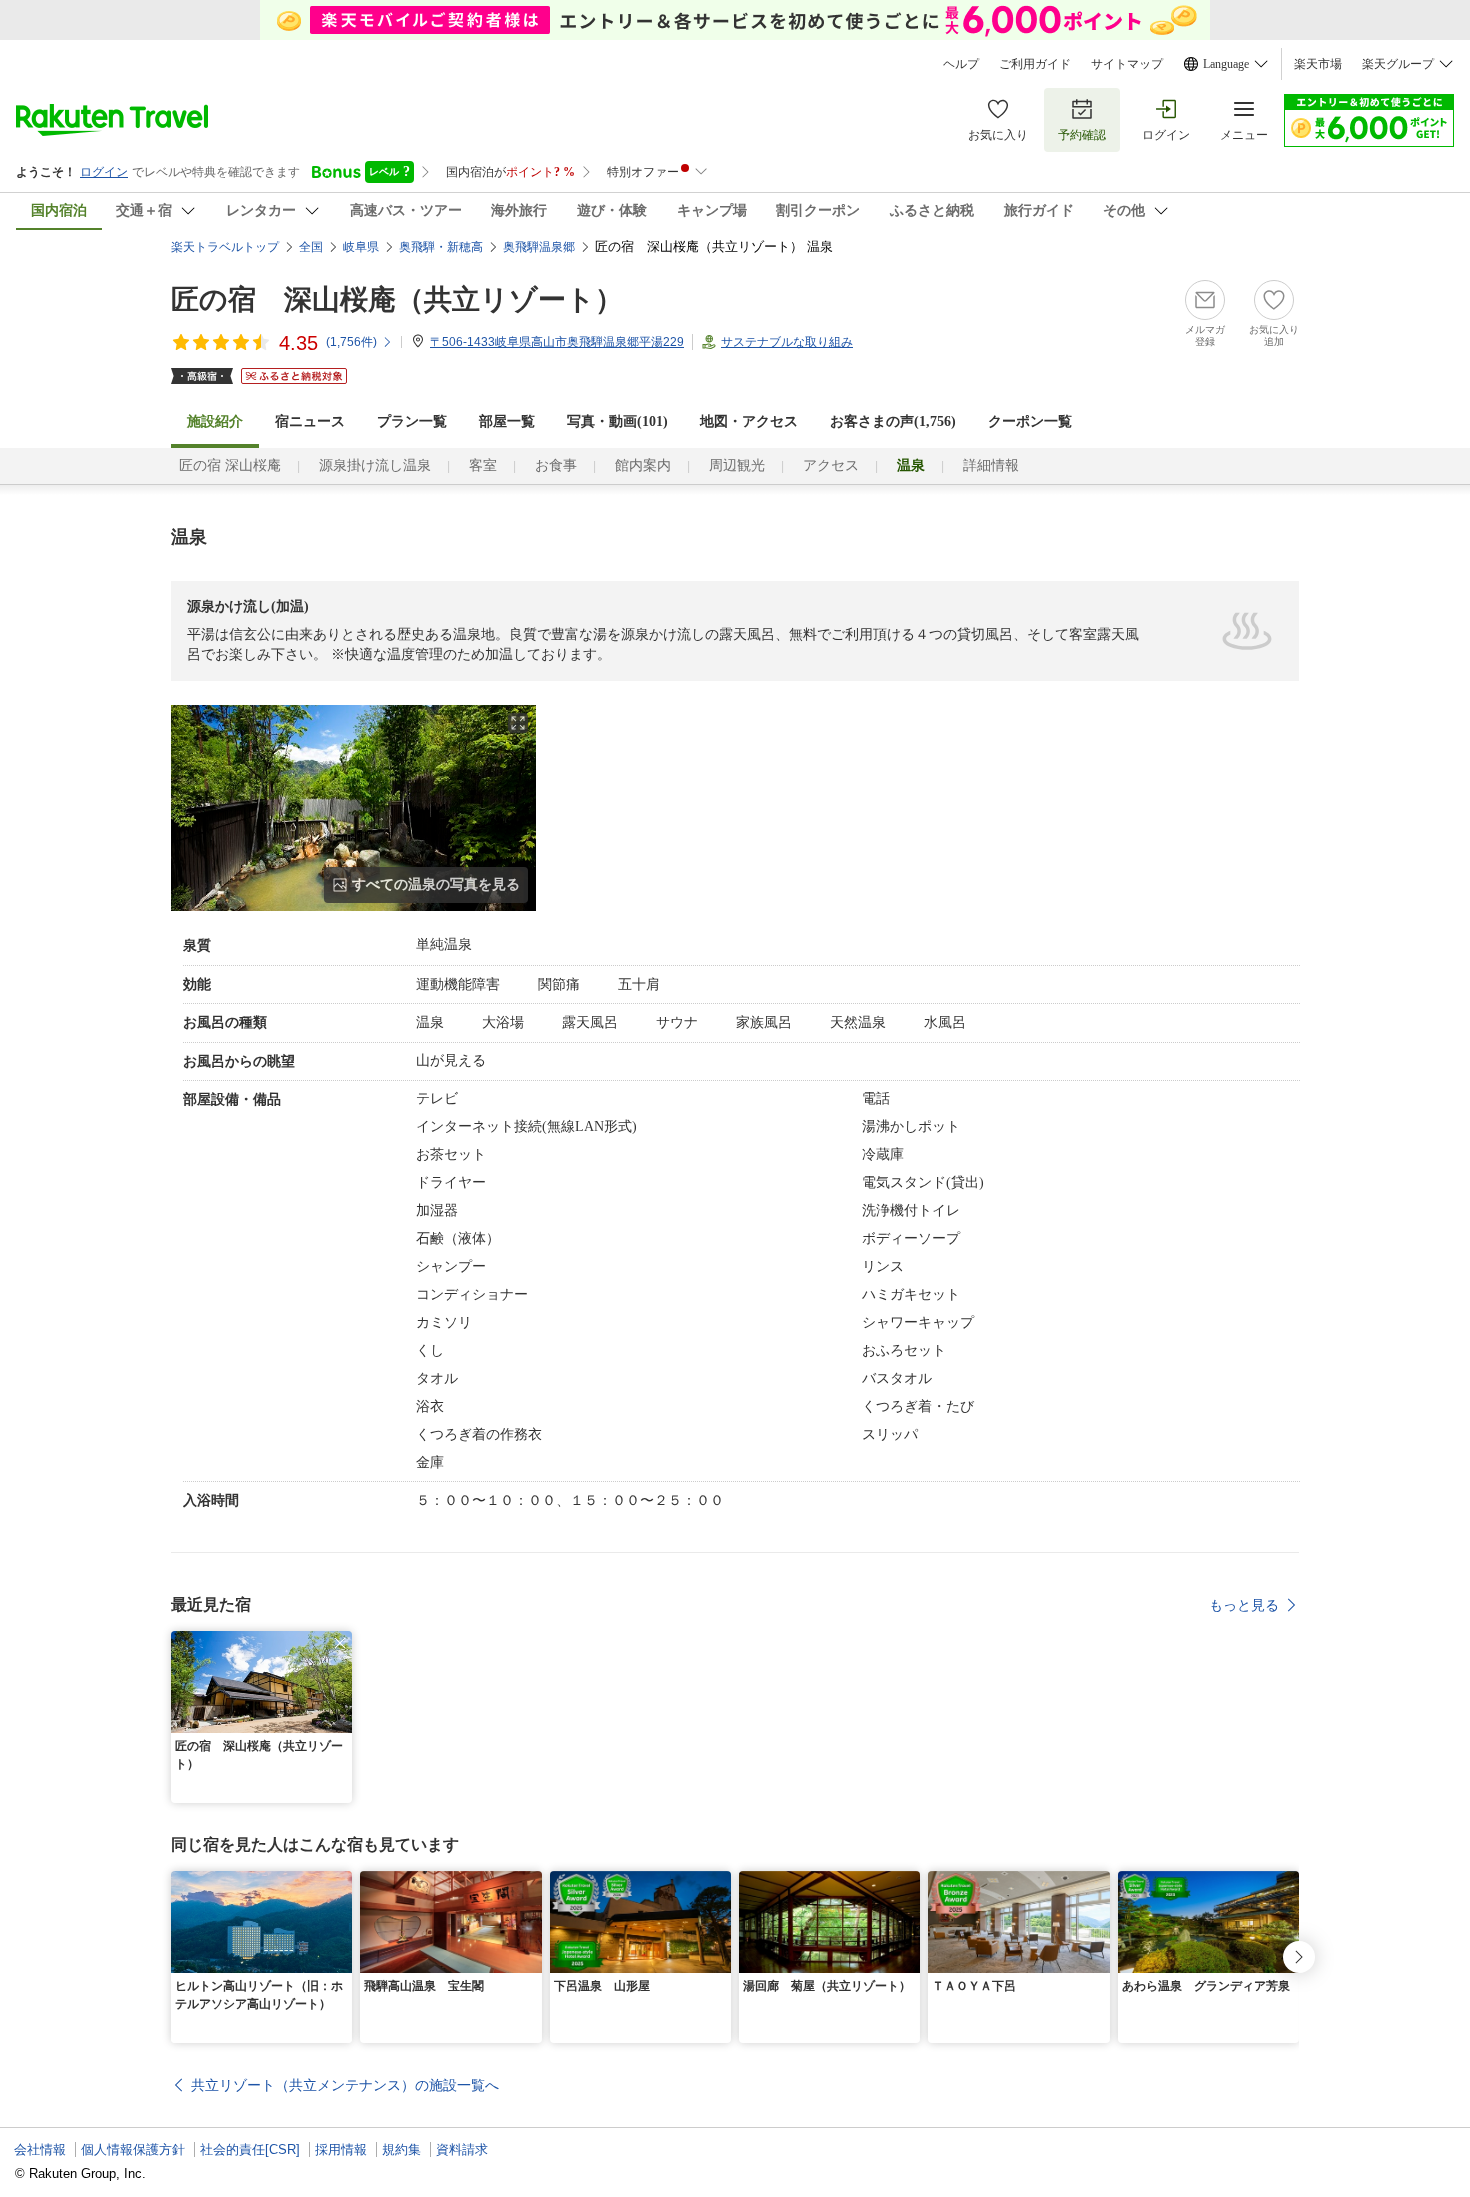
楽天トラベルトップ (225, 247)
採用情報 (341, 2149)
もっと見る (1244, 1605)
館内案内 (643, 465)
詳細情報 (991, 465)
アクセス (831, 465)
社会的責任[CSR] (250, 2149)
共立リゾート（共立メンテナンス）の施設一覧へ (345, 2085)
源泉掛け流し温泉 (375, 465)
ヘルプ (961, 64)
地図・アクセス (749, 421)
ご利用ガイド (1035, 64)
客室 (483, 465)
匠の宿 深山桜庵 (230, 465)
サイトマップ (1127, 64)
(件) (351, 342)
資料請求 (462, 2149)
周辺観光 (737, 465)
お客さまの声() (893, 421)
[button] (340, 1643)
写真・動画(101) (617, 421)
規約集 (401, 2149)
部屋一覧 (507, 421)
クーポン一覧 (1030, 421)
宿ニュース (310, 421)
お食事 (556, 465)
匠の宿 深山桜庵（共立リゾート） (397, 299)
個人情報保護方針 (133, 2149)
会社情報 (40, 2149)
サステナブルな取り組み (787, 342)
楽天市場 (1318, 64)
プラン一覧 (412, 421)
